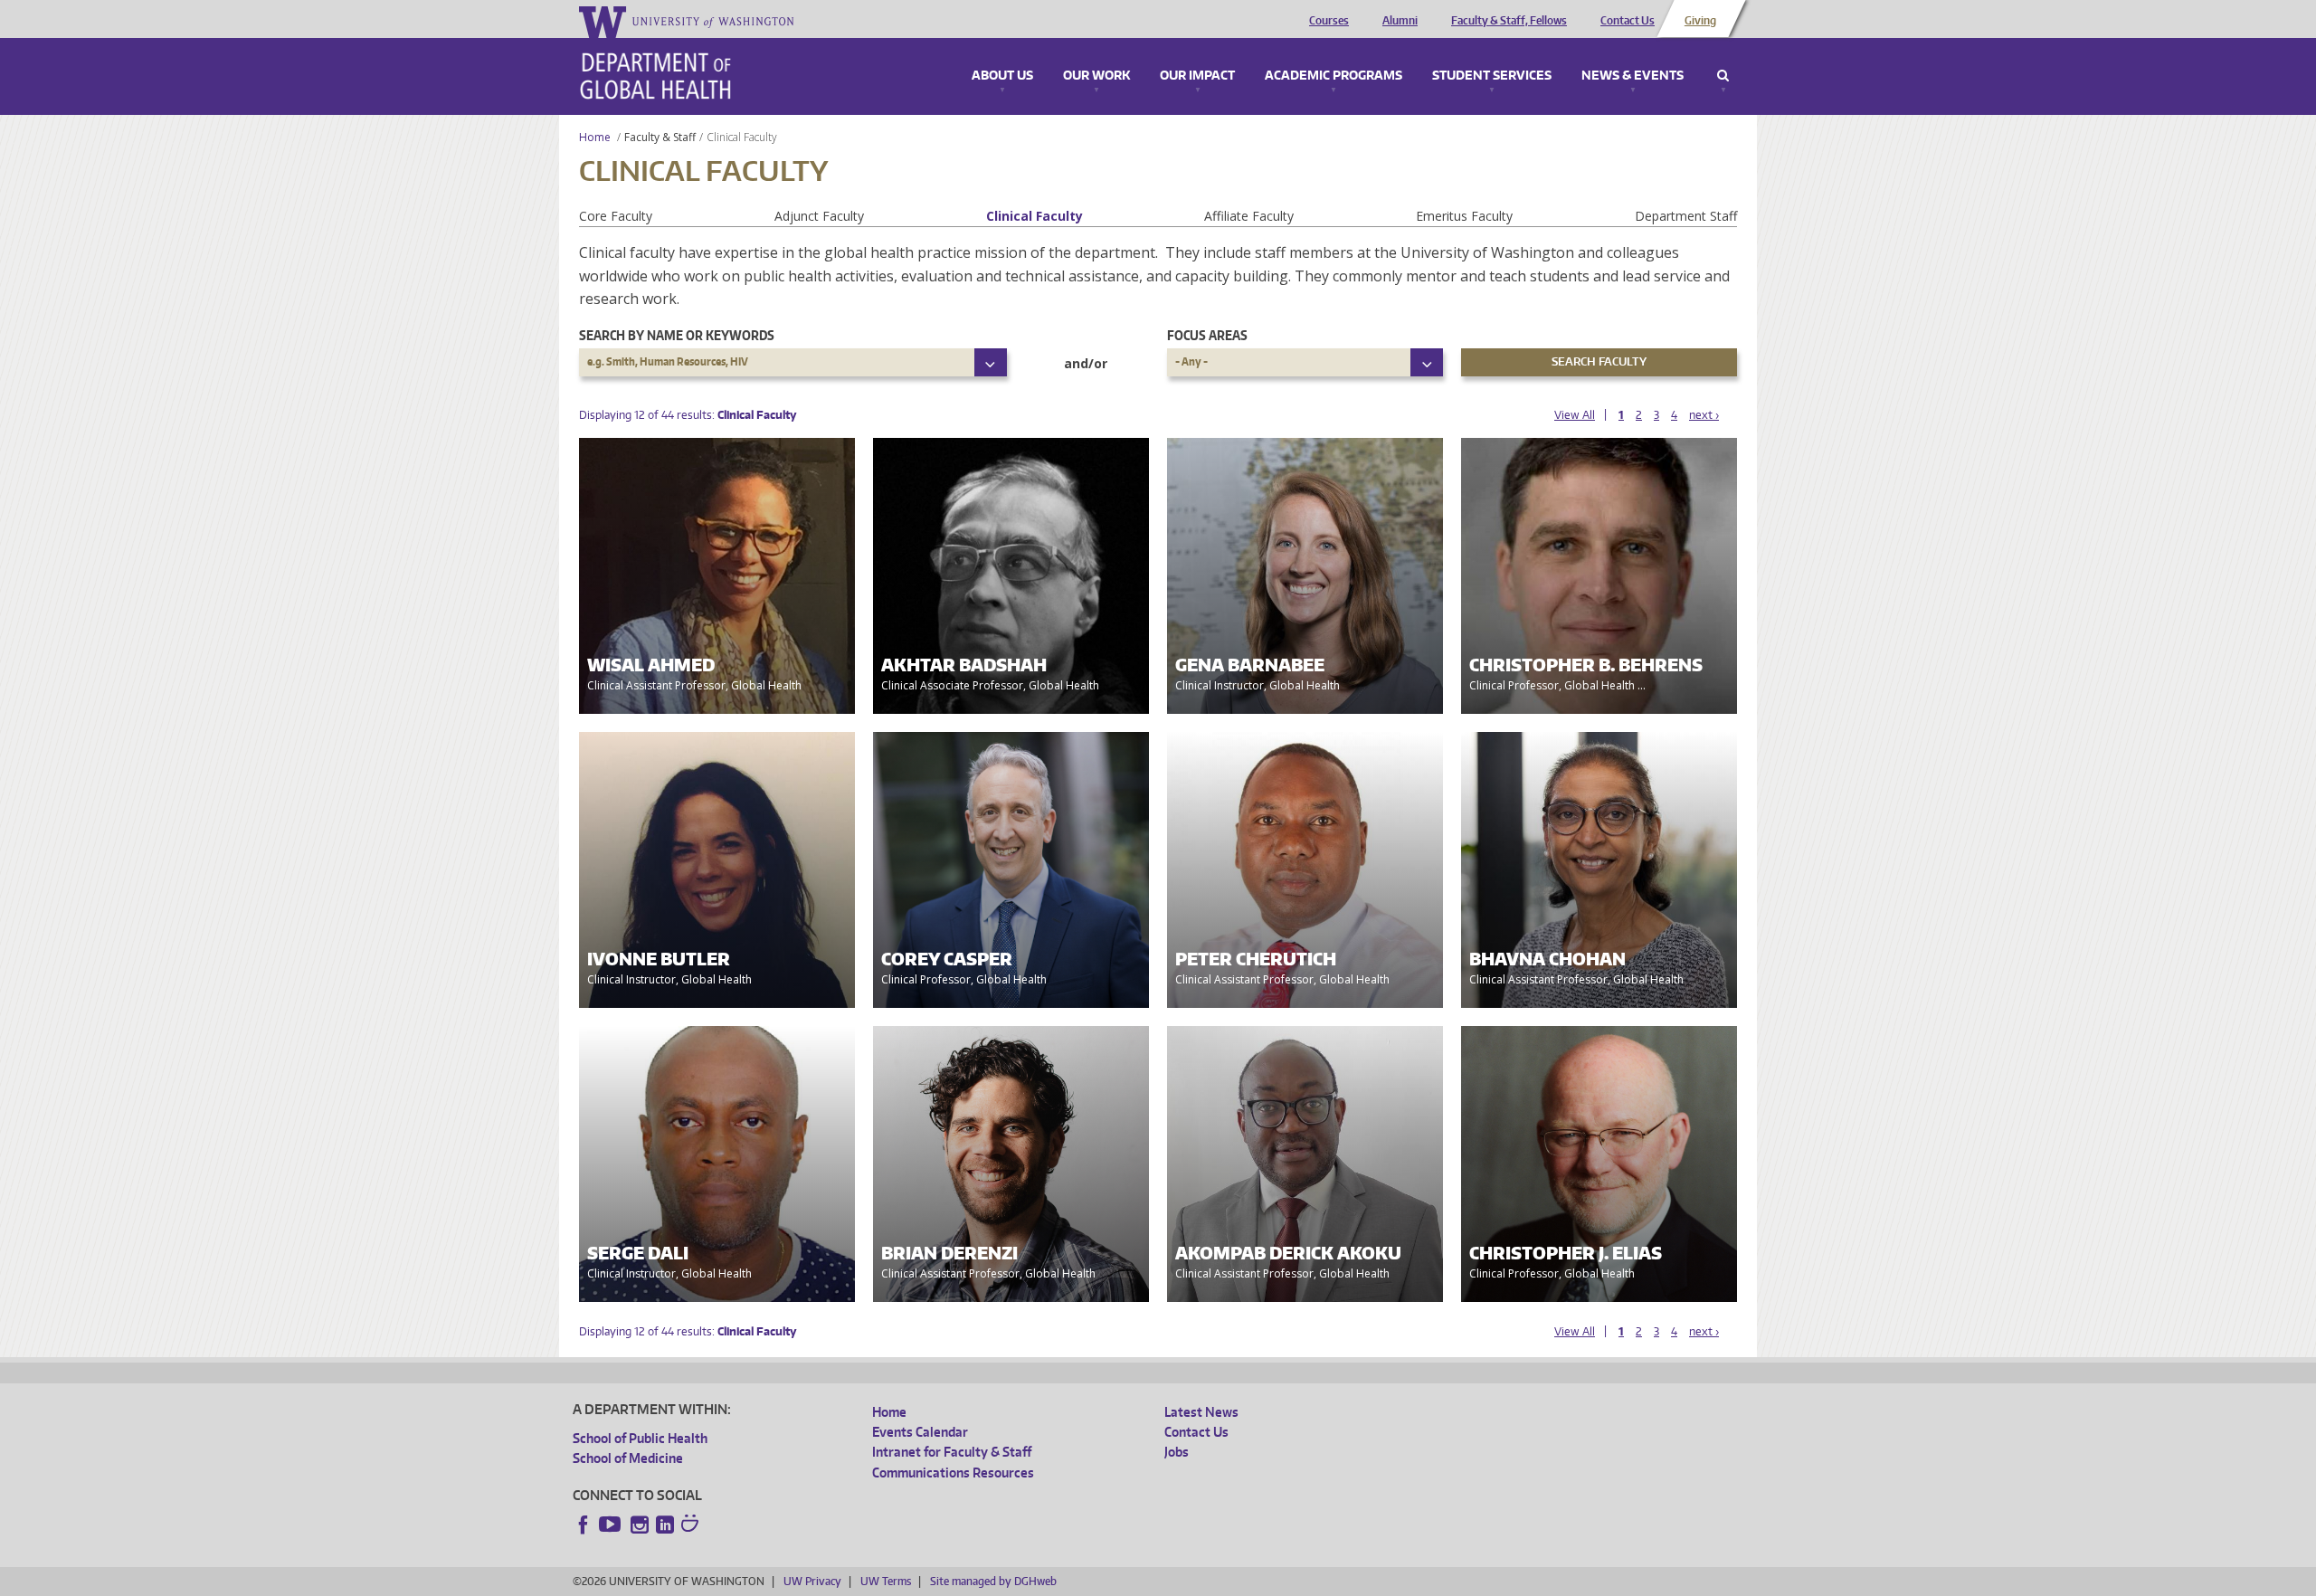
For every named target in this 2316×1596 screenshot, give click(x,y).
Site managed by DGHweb (993, 1581)
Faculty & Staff (660, 137)
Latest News (1201, 1412)
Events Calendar (920, 1432)
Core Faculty (616, 216)
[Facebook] (584, 1525)
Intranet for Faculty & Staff (952, 1452)
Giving (1700, 21)
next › (1704, 415)
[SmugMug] (692, 1525)
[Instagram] (640, 1525)
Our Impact (1197, 76)
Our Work (1096, 76)
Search (1723, 76)
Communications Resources (953, 1472)
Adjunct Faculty (819, 216)
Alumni (1400, 21)
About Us (1002, 76)
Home (595, 137)
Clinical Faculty (1035, 216)
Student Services (1492, 76)
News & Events (1633, 76)
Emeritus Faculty (1464, 216)
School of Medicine (628, 1458)
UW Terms (886, 1581)
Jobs (1177, 1452)
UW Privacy (812, 1581)
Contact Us (1628, 21)
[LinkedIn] (665, 1525)
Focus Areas (1207, 335)
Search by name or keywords (677, 335)
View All (1575, 415)
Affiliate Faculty (1249, 216)
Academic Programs (1334, 76)
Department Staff (1686, 216)
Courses (1329, 21)
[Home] (655, 76)
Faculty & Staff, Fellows (1509, 21)
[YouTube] (612, 1525)
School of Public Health (640, 1438)
